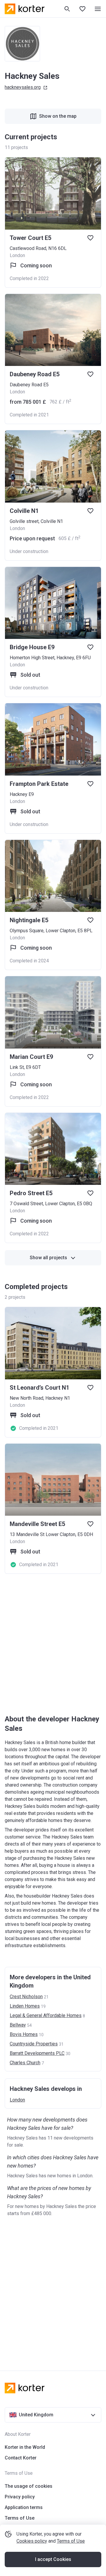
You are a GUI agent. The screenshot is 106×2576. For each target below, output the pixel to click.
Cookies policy (32, 2541)
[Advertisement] (53, 1645)
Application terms (24, 2507)
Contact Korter (21, 2458)
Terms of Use (71, 2541)
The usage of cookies (29, 2486)
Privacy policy (20, 2497)
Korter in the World (25, 2447)
